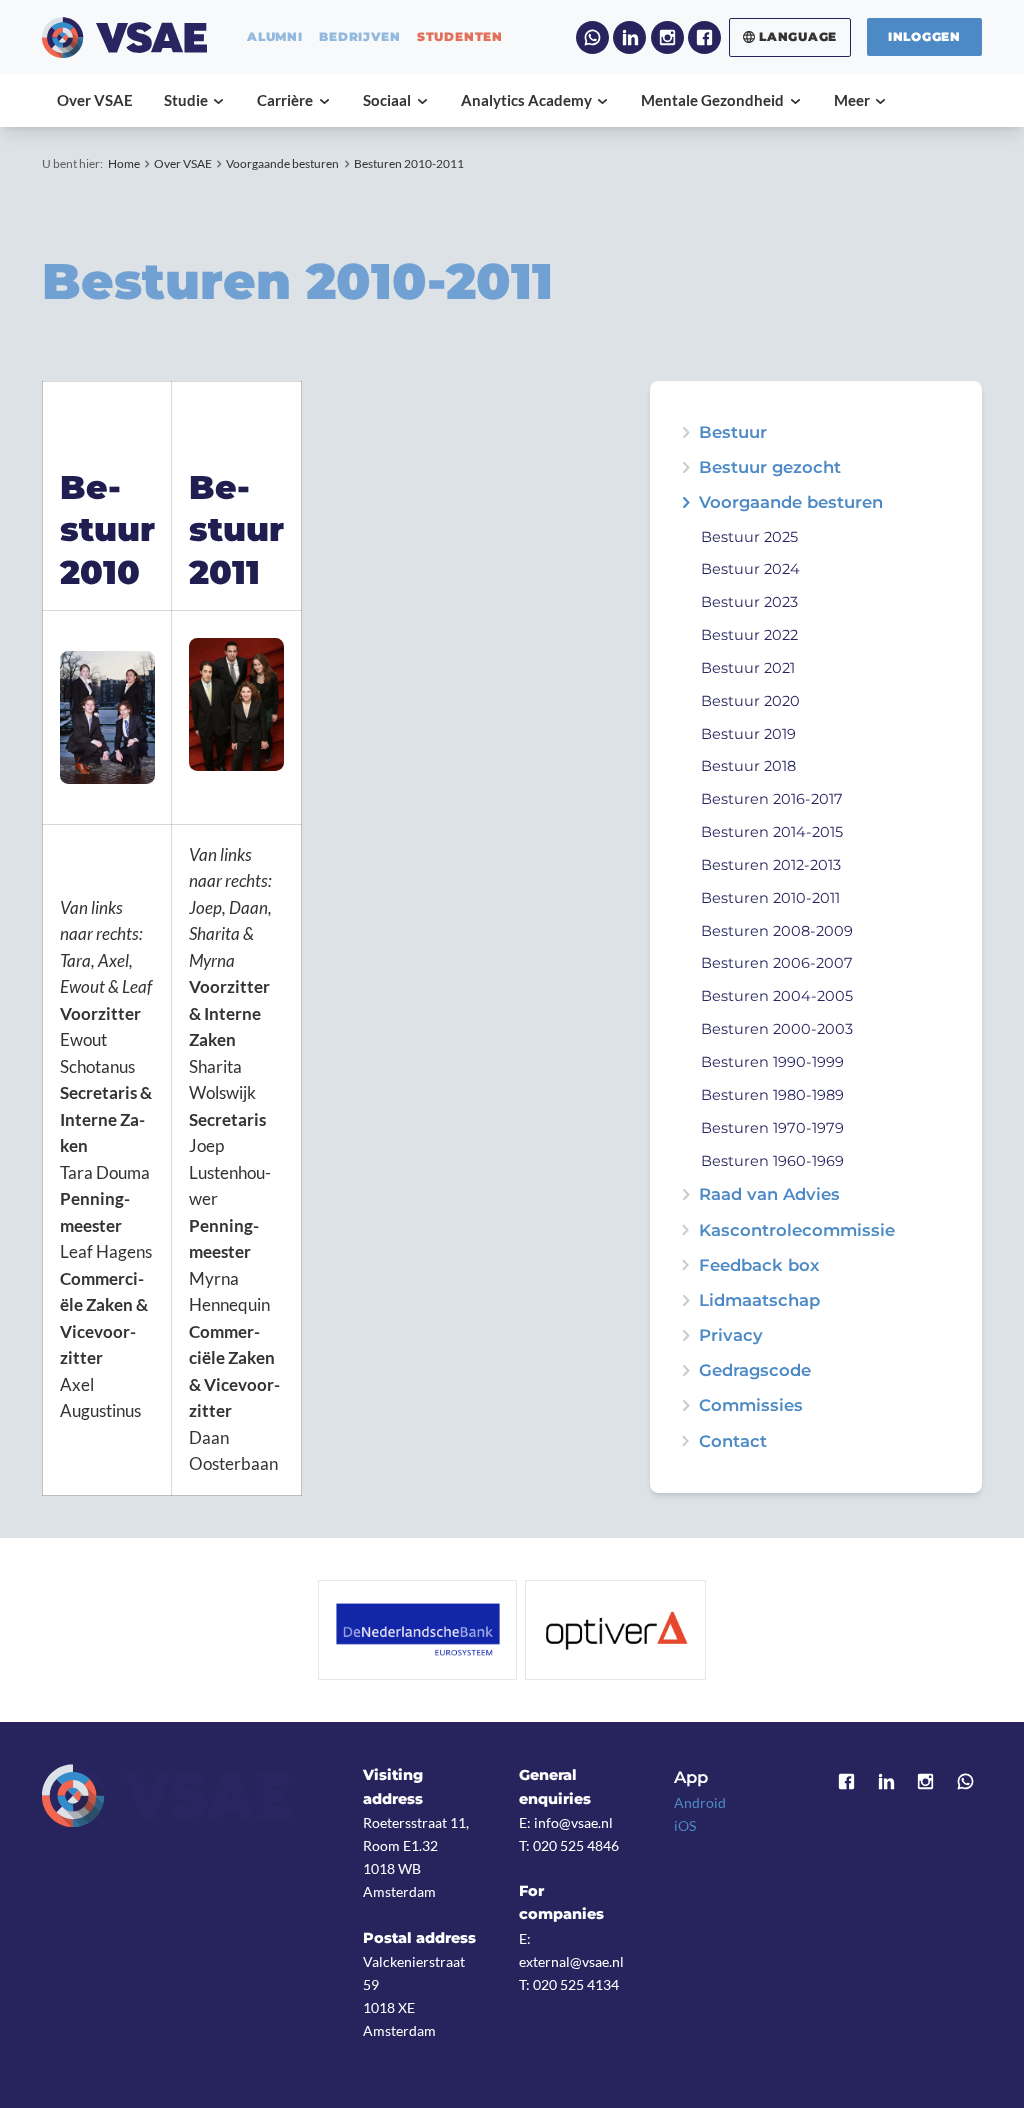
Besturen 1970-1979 (772, 1128)
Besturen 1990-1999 (772, 1062)
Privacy (731, 1335)
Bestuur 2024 (750, 569)
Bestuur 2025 (749, 537)
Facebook (704, 37)
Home (124, 163)
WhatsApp (592, 37)
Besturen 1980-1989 (772, 1095)
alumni (275, 37)
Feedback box (759, 1265)
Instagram (667, 37)
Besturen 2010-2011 (409, 163)
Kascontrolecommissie (797, 1230)
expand (685, 467)
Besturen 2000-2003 (777, 1029)
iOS (685, 1825)
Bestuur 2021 (748, 668)
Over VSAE (183, 163)
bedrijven (359, 37)
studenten (460, 37)
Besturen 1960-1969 (772, 1161)
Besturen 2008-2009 (777, 931)
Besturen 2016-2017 (772, 799)
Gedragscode (755, 1370)
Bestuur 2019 (748, 734)
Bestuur (733, 432)
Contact (733, 1441)
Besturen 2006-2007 (777, 963)
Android (700, 1802)
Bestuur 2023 (749, 602)
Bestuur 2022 (749, 635)
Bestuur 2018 (748, 766)
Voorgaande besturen (282, 163)
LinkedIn (629, 37)
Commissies (751, 1405)
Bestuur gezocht (770, 467)
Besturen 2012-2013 (771, 865)
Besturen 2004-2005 (777, 996)
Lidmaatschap (759, 1300)
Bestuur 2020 (750, 701)
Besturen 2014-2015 (772, 832)
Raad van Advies (769, 1194)
